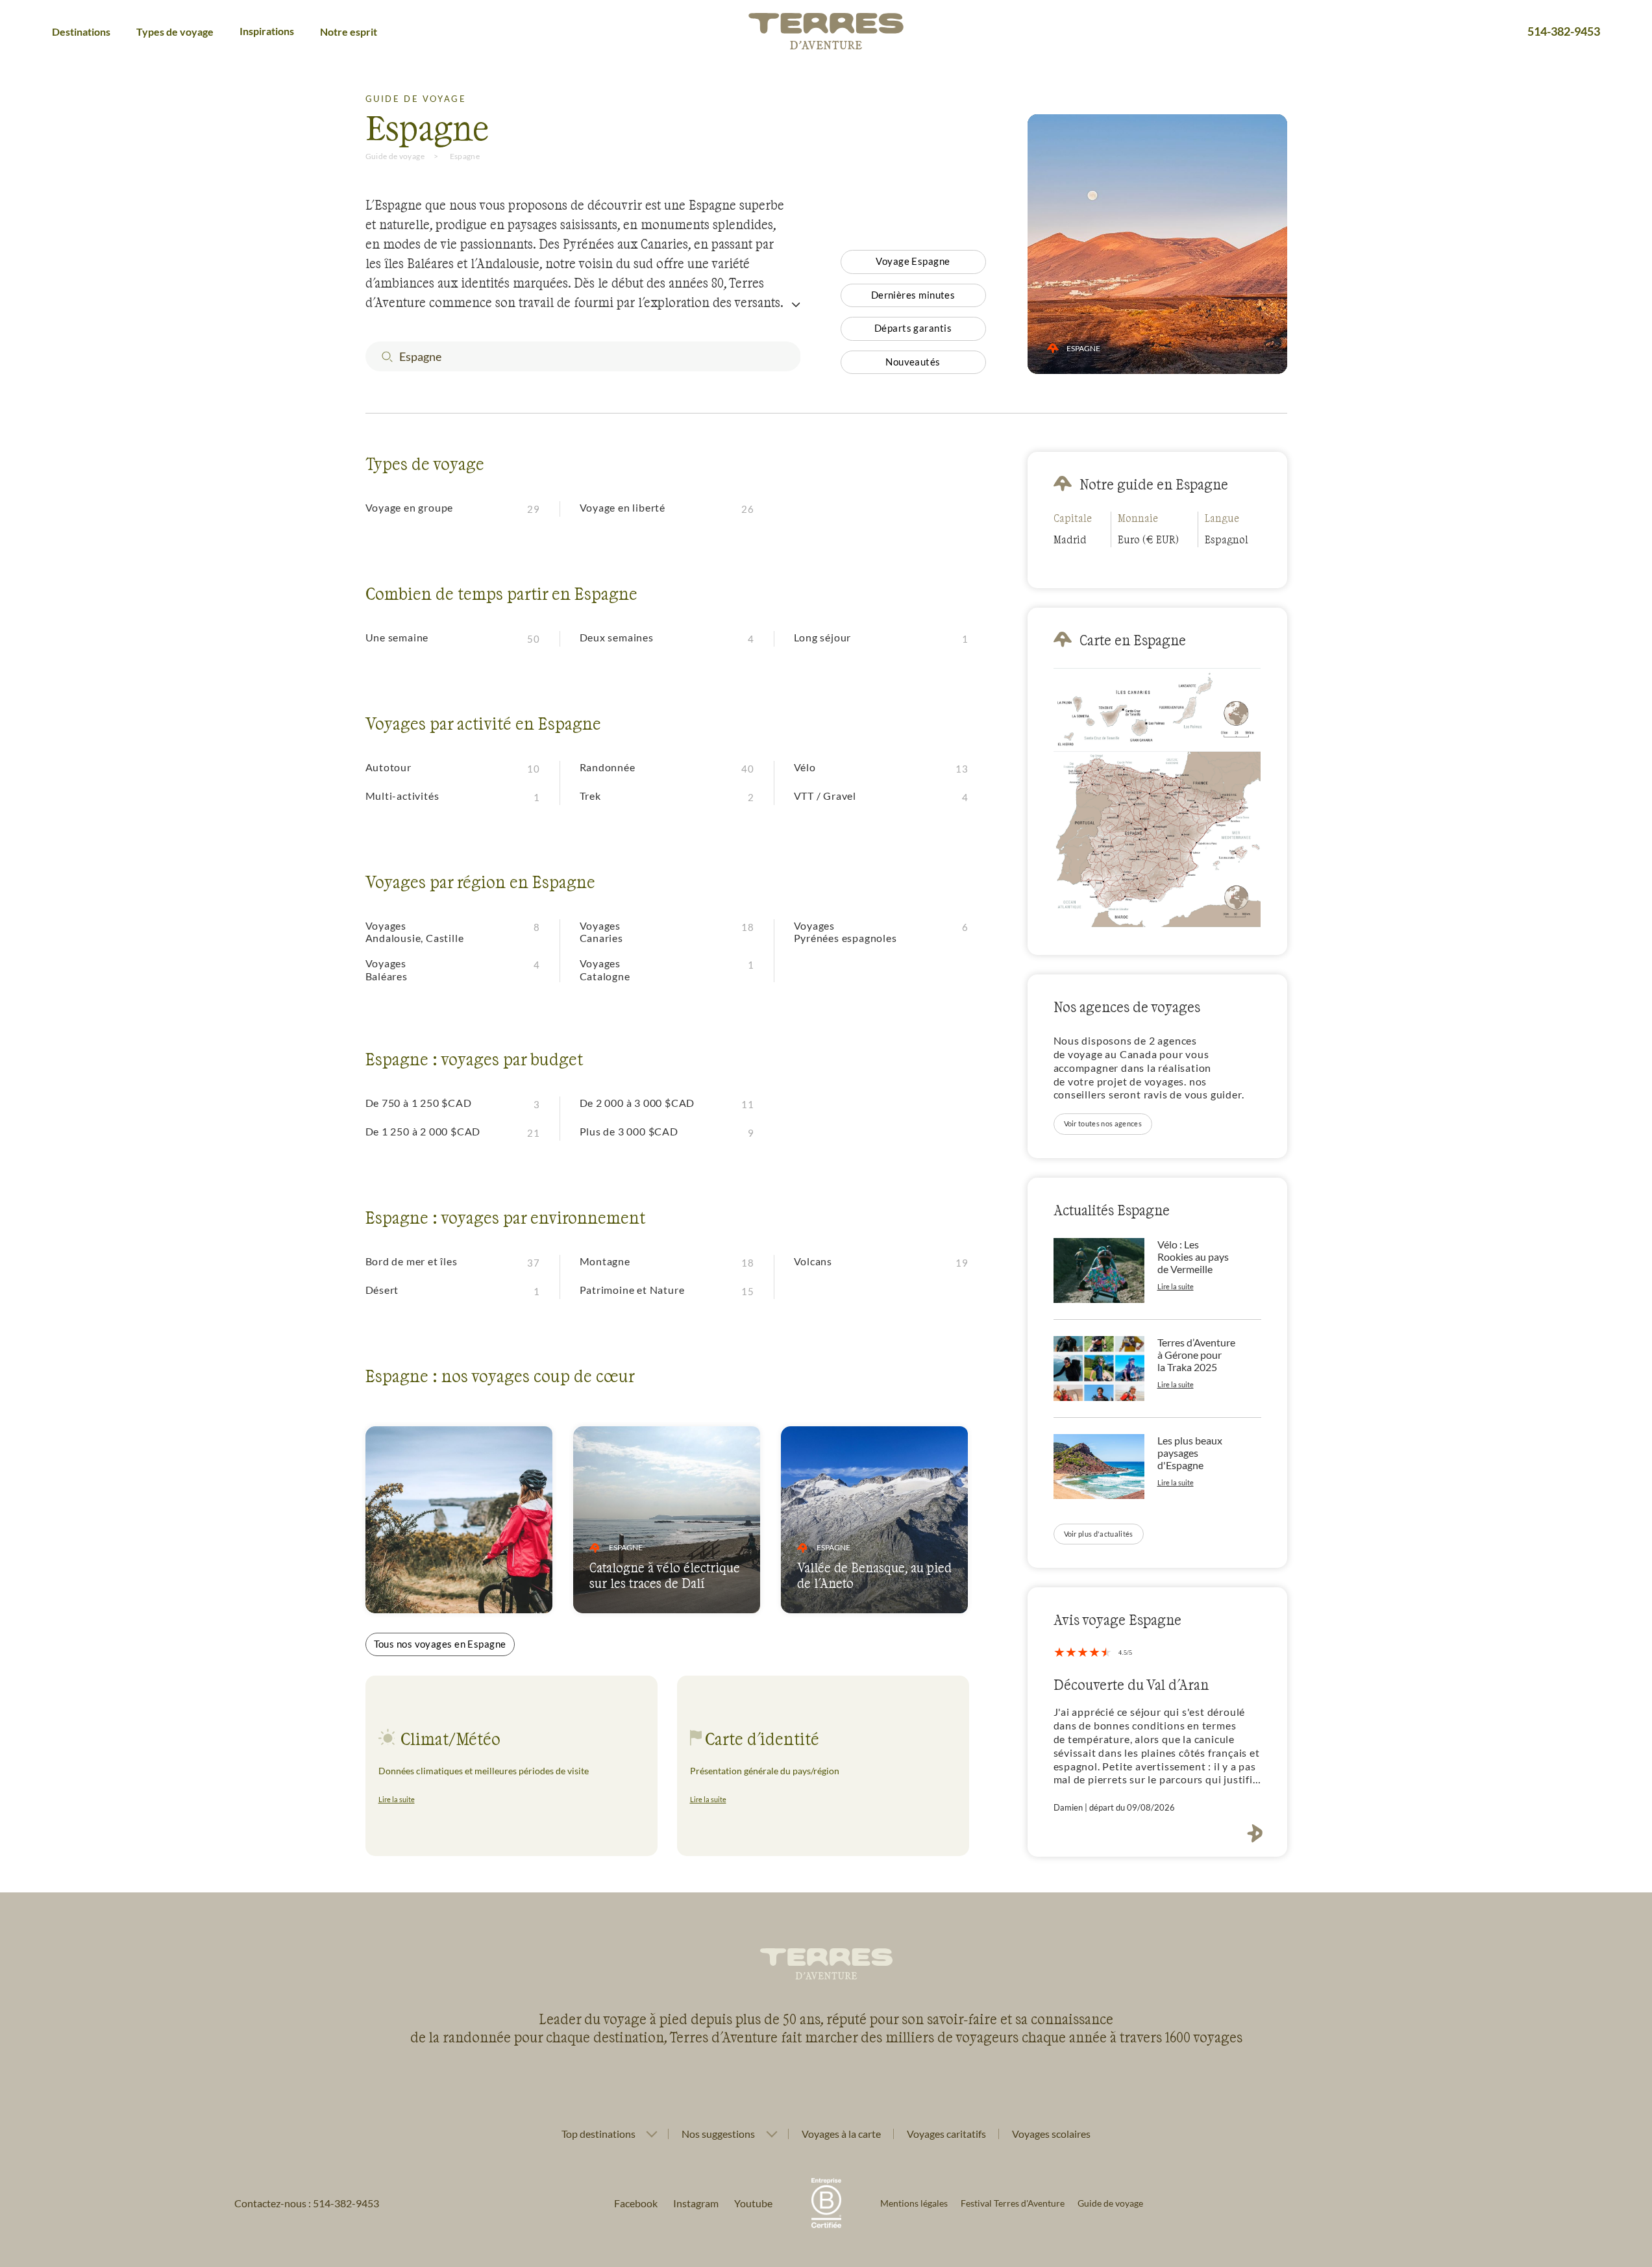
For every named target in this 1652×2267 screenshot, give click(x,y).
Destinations (81, 31)
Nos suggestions (718, 2134)
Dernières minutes (913, 295)
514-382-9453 (1564, 31)
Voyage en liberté (623, 507)
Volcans (813, 1261)
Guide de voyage (395, 156)
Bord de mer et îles (412, 1261)
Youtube (753, 2203)
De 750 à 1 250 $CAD (419, 1103)
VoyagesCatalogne (605, 969)
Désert (382, 1290)
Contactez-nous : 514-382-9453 (307, 2203)
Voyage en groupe (410, 507)
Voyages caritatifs (946, 2134)
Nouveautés (913, 362)
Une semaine (397, 637)
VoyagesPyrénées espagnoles (845, 932)
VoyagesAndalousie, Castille (415, 932)
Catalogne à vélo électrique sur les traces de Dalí (665, 1575)
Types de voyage (175, 31)
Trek (590, 796)
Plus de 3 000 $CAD (629, 1131)
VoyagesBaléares (387, 969)
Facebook (636, 2203)
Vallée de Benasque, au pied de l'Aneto (874, 1575)
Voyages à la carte (841, 2134)
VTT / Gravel (825, 796)
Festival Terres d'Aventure (1013, 2203)
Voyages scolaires (1051, 2134)
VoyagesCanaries (601, 932)
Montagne (605, 1261)
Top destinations (598, 2134)
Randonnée (608, 767)
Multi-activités (402, 796)
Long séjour (823, 637)
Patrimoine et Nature (632, 1290)
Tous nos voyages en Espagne (440, 1644)
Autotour (388, 767)
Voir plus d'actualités (1099, 1534)
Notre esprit (349, 31)
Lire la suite (397, 1799)
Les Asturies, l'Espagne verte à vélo (445, 1575)
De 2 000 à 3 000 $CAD (637, 1103)
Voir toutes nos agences (1103, 1123)
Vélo (805, 767)
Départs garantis (913, 328)
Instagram (696, 2203)
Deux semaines (617, 637)
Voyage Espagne (913, 261)
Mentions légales (914, 2203)
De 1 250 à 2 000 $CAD (423, 1131)
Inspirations (267, 31)
